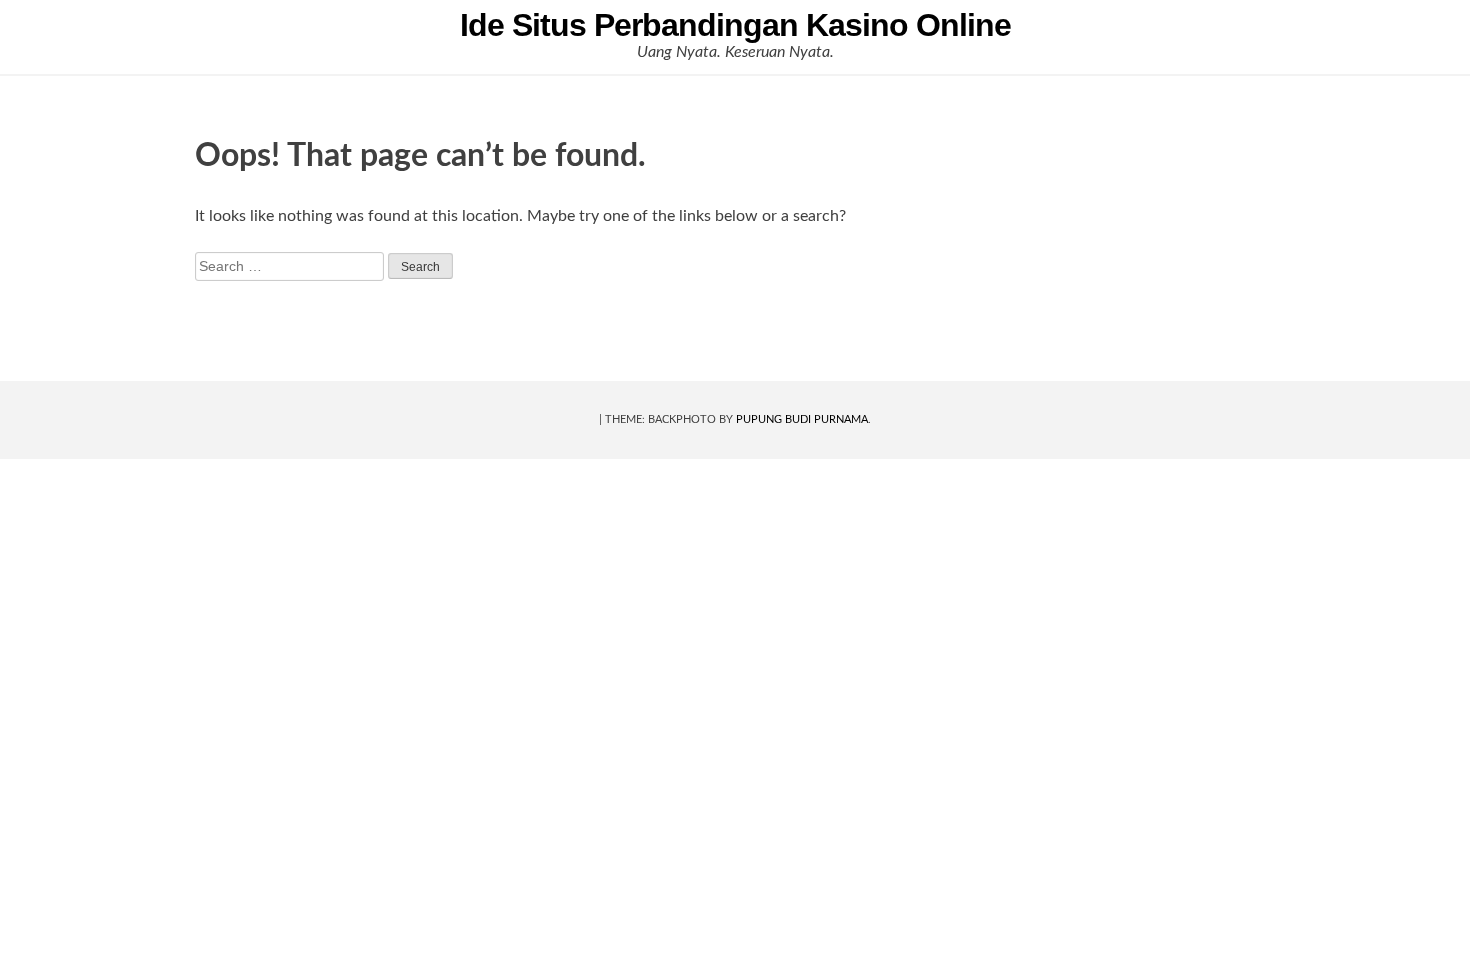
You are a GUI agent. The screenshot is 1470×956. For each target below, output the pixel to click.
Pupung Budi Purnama (802, 419)
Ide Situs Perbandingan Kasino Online (735, 25)
